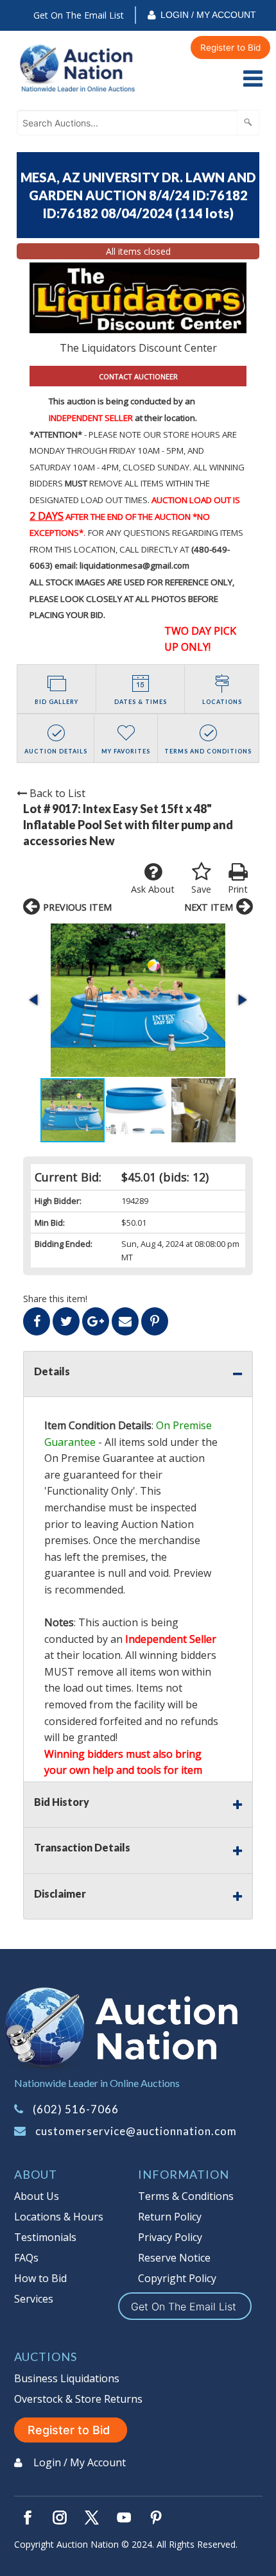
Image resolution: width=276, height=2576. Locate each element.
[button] (138, 1000)
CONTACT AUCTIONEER (138, 376)
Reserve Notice (174, 2258)
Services (34, 2299)
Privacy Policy (170, 2237)
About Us (37, 2196)
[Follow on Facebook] (28, 2518)
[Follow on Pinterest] (156, 2518)
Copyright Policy (177, 2278)
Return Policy (170, 2217)
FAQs (26, 2258)
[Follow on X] (92, 2518)
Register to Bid (230, 47)
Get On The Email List (79, 15)
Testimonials (45, 2237)
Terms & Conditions (186, 2196)
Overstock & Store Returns (78, 2399)
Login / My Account (208, 15)
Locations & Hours (59, 2217)
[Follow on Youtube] (124, 2518)
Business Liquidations (67, 2378)
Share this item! (55, 1299)
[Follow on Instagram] (60, 2518)
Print (238, 889)
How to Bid (40, 2278)
